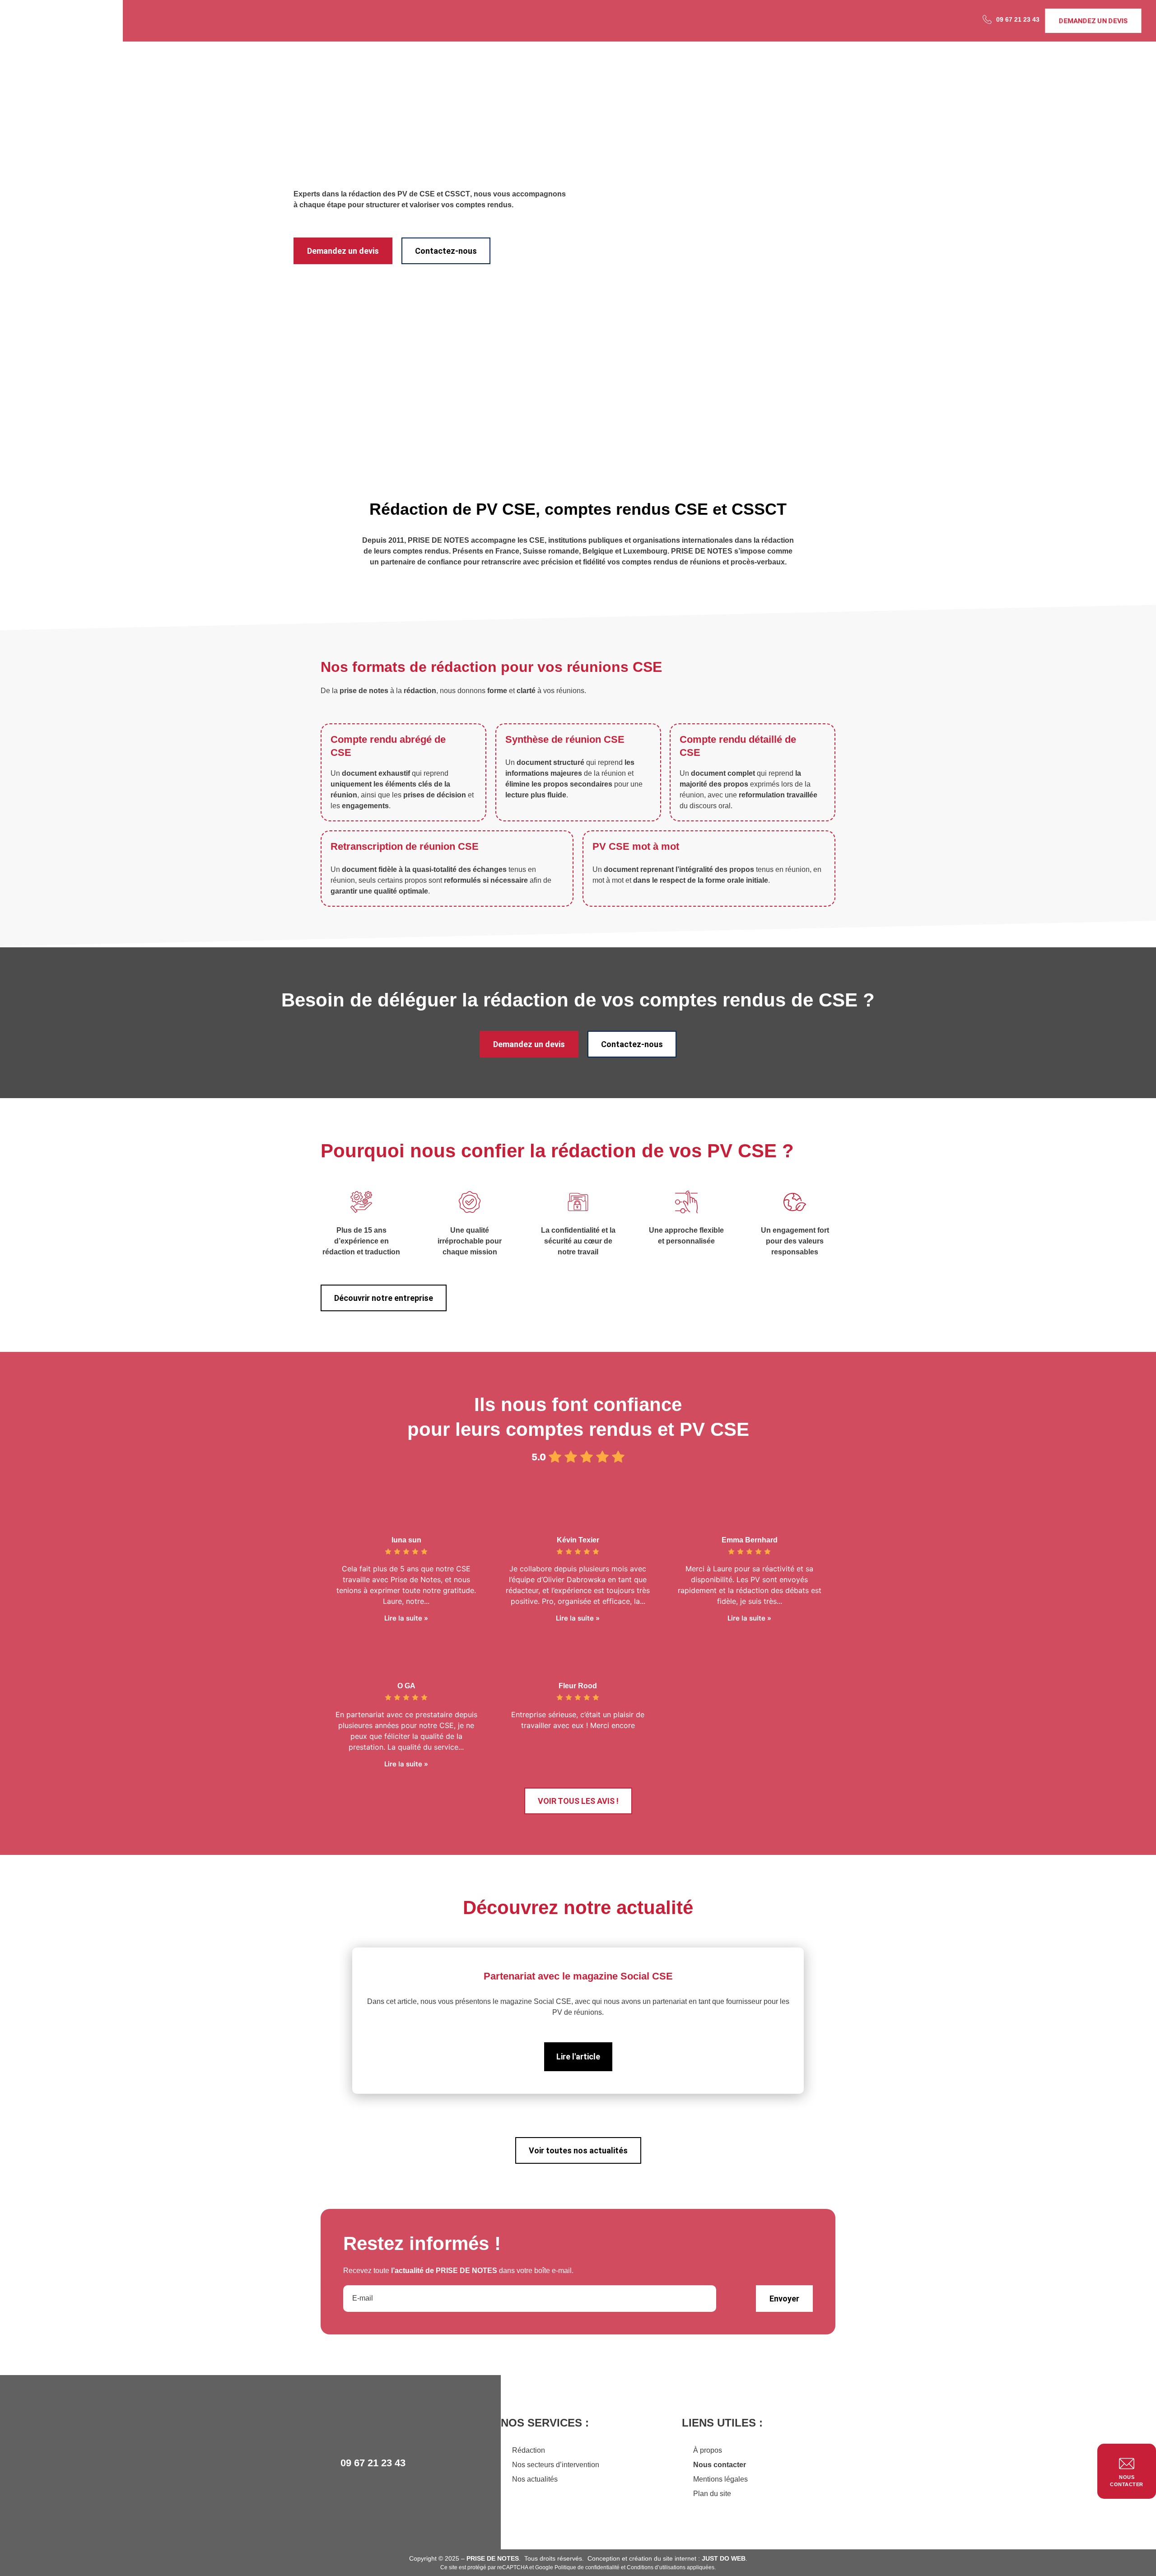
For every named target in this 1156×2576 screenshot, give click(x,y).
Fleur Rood (578, 1686)
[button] (325, 2022)
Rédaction (529, 2450)
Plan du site (712, 2494)
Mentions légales (720, 2479)
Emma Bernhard (750, 1540)
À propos (708, 2450)
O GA (406, 1686)
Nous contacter (720, 2465)
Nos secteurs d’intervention (556, 2465)
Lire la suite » (406, 1618)
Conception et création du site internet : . (667, 2558)
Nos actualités (535, 2479)
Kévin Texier (578, 1540)
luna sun (406, 1540)
